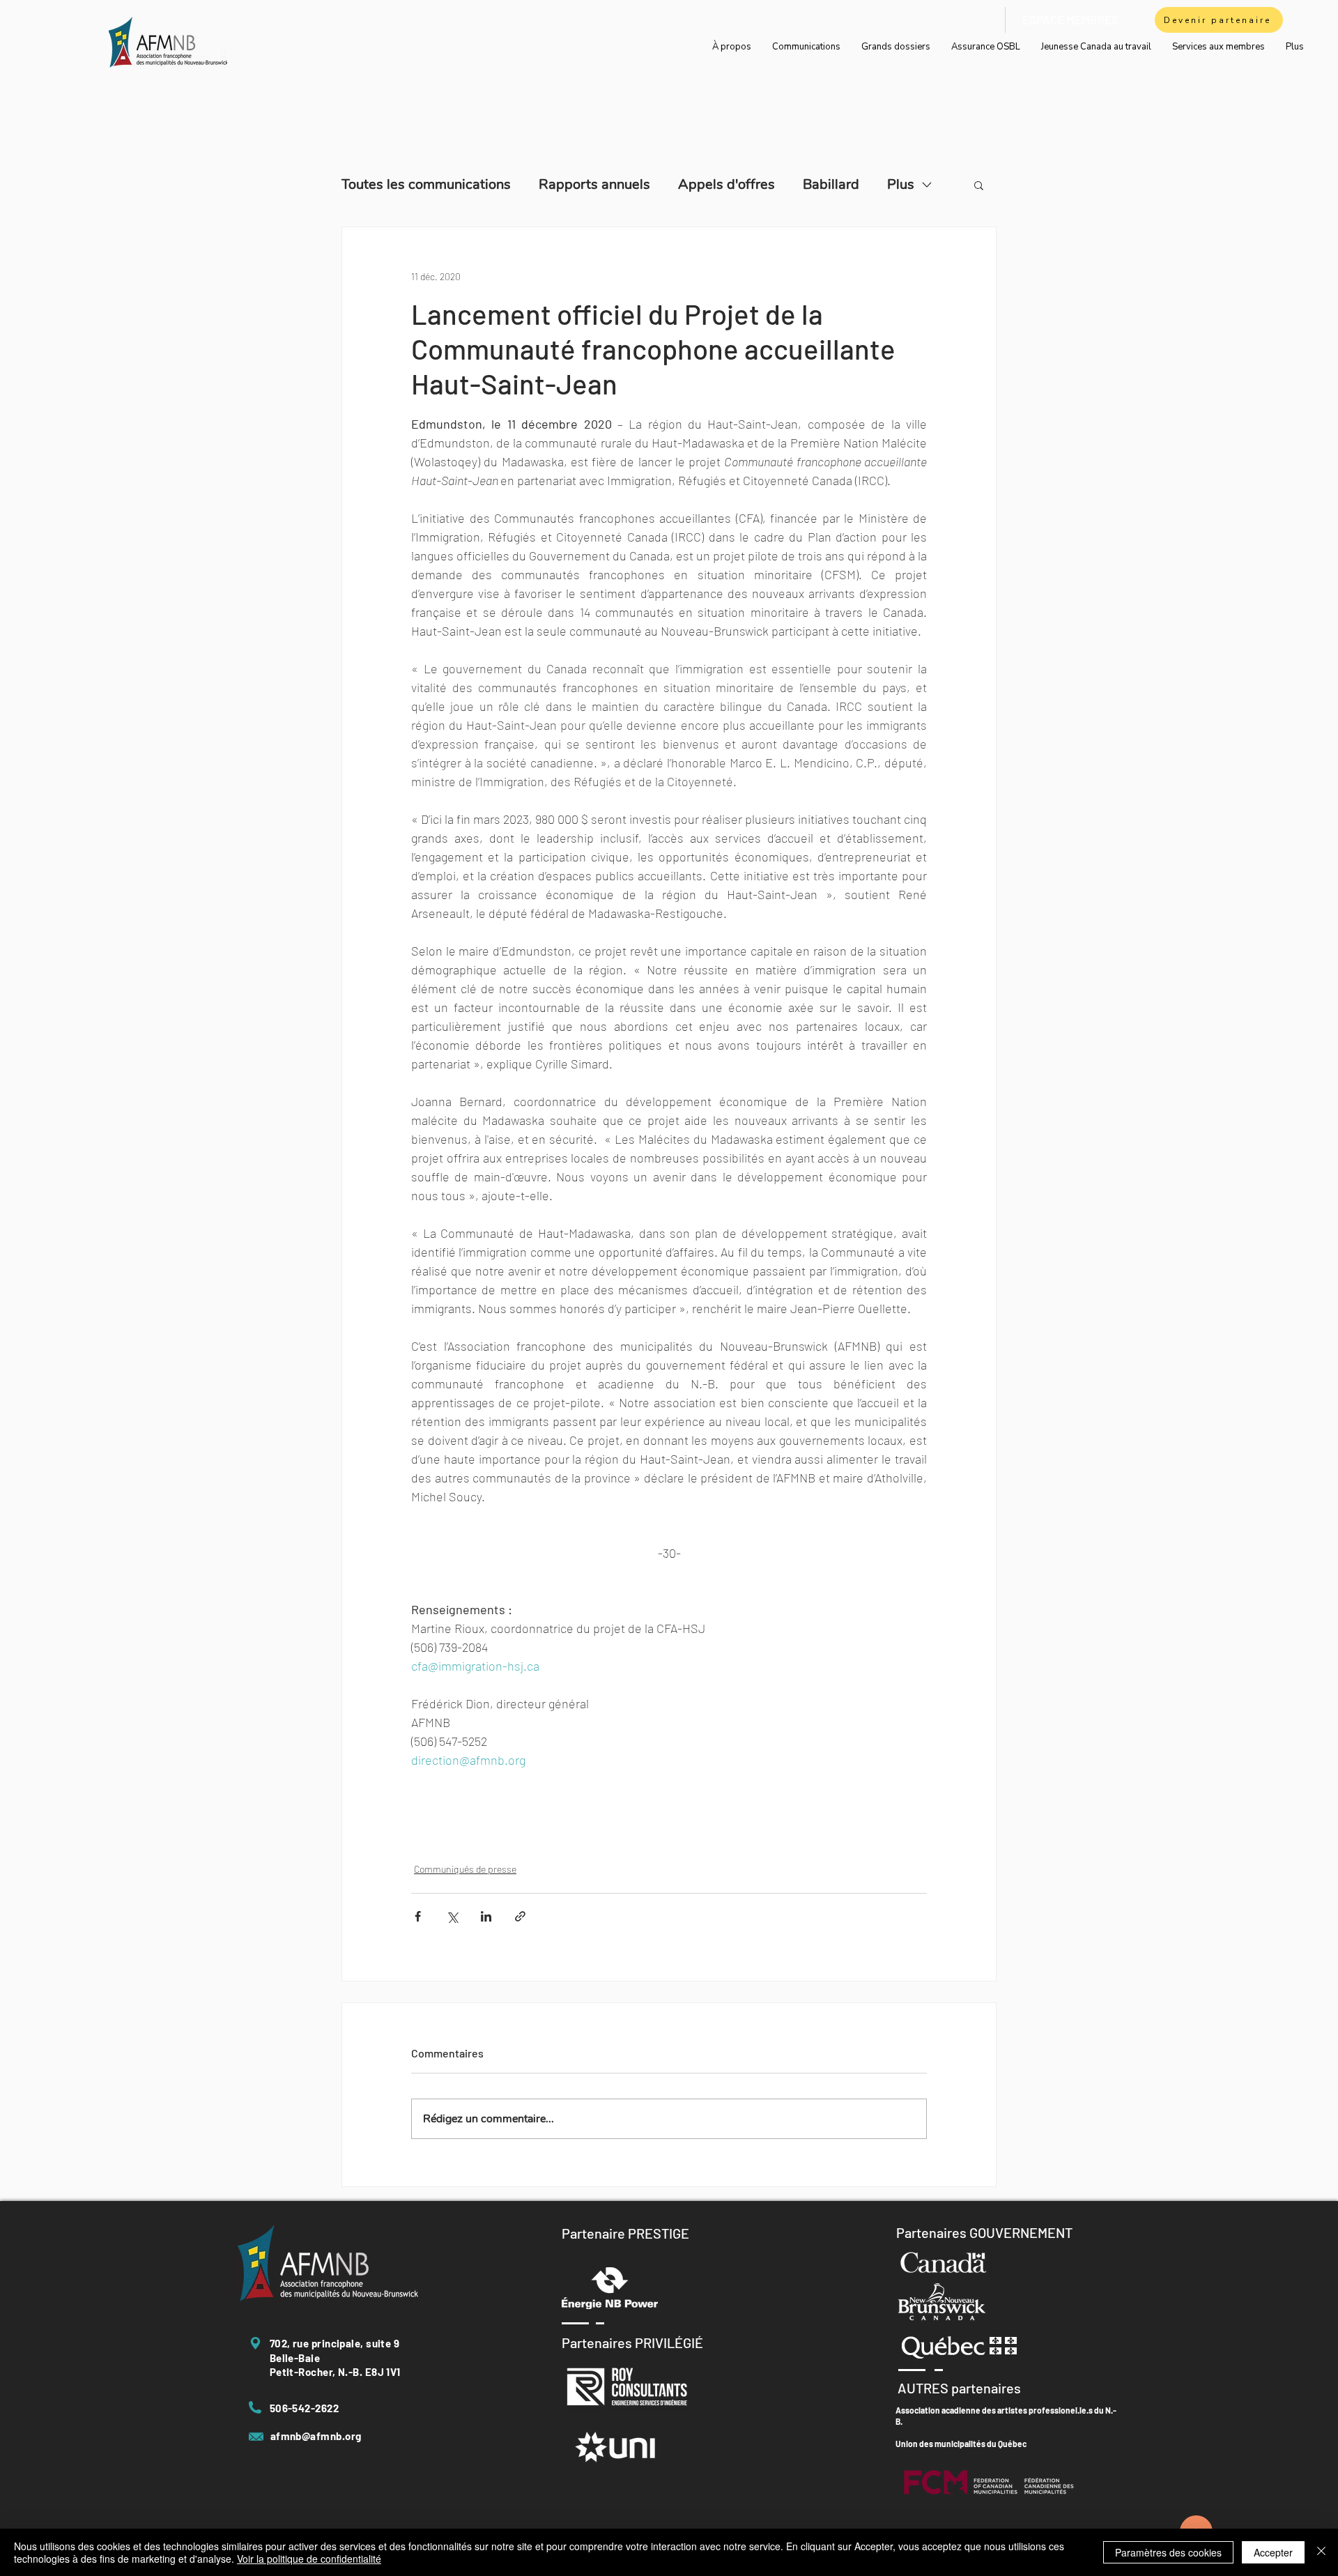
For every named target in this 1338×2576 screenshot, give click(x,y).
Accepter (1273, 2552)
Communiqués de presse (465, 1869)
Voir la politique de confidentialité (309, 2559)
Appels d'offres (726, 184)
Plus (901, 184)
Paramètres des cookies (1168, 2552)
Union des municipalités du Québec (961, 2444)
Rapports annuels (594, 184)
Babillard (831, 184)
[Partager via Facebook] (418, 1916)
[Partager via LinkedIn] (486, 1916)
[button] (979, 185)
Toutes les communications (426, 184)
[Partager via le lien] (520, 1916)
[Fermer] (1321, 2552)
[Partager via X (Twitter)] (452, 1916)
